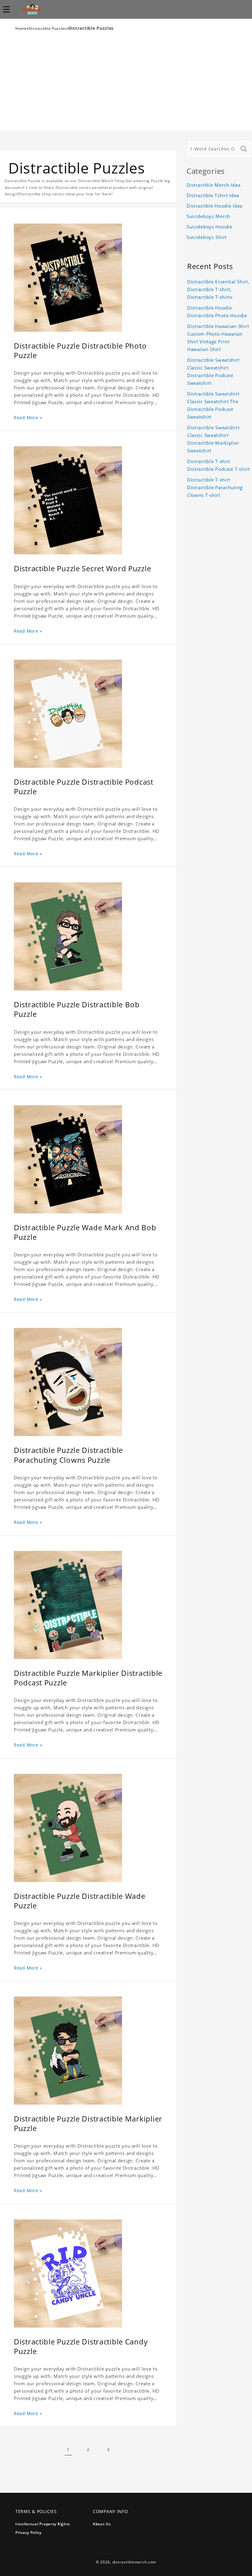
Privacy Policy (28, 2533)
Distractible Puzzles (47, 28)
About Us (102, 2524)
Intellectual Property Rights (43, 2524)
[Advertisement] (126, 84)
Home (21, 28)
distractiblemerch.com (134, 2562)
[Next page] (108, 2450)
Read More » (28, 418)
